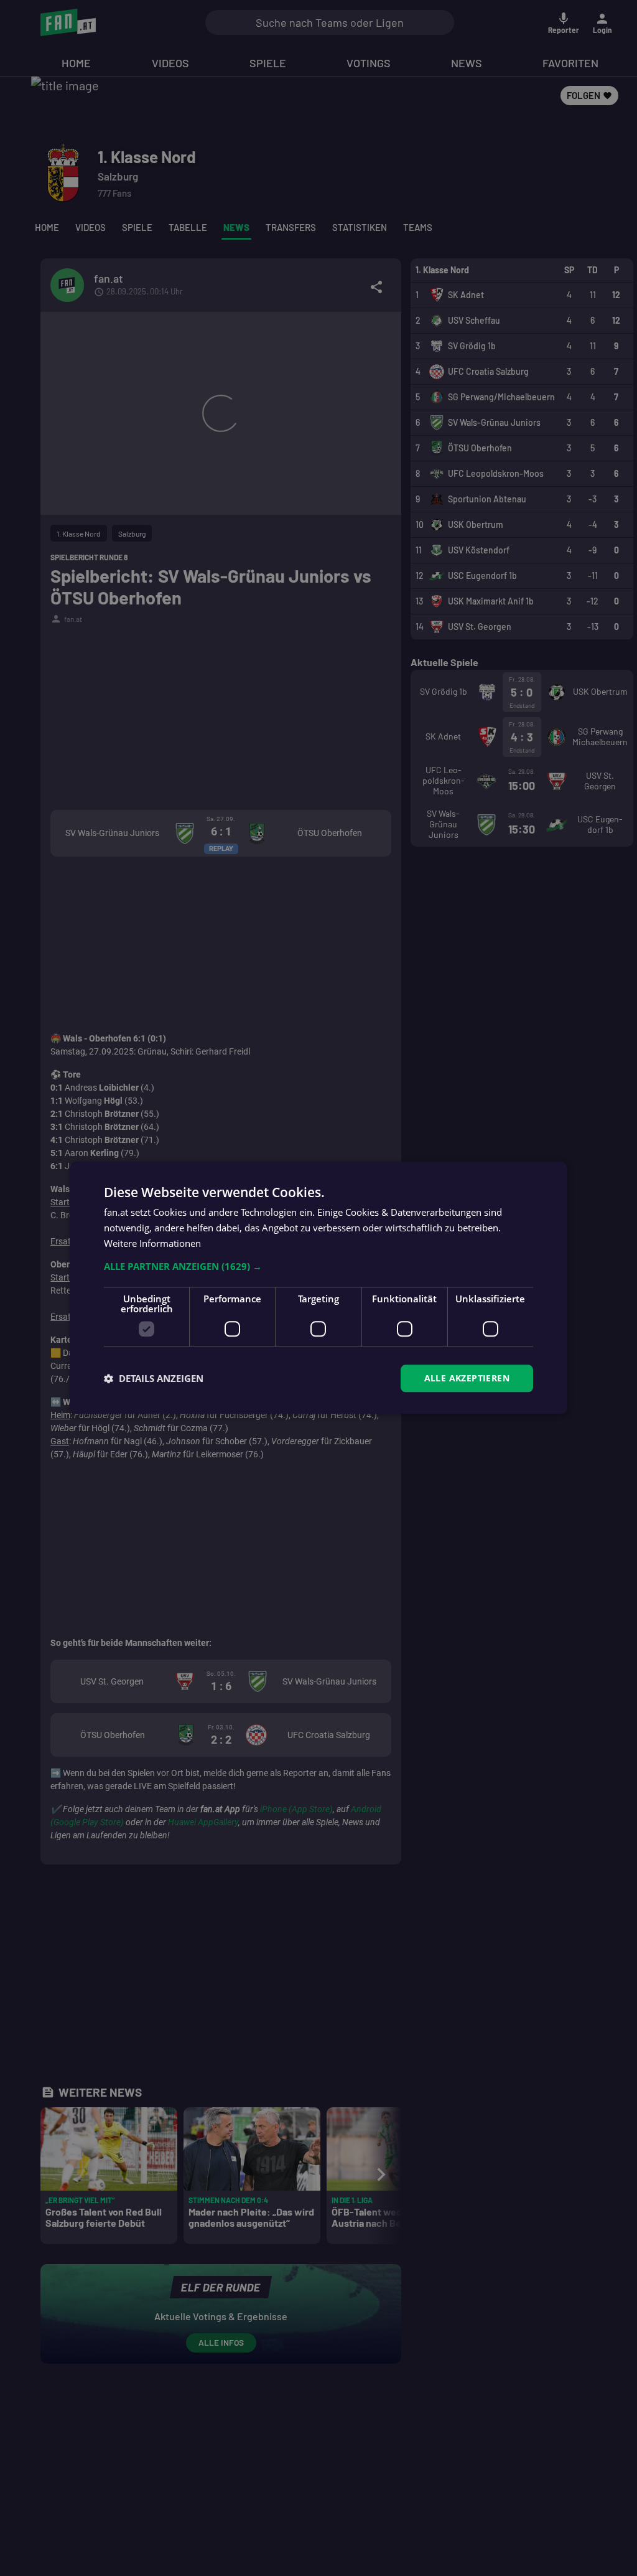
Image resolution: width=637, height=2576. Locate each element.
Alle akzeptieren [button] (467, 1378)
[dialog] (318, 1288)
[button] (318, 1266)
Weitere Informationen (152, 1243)
